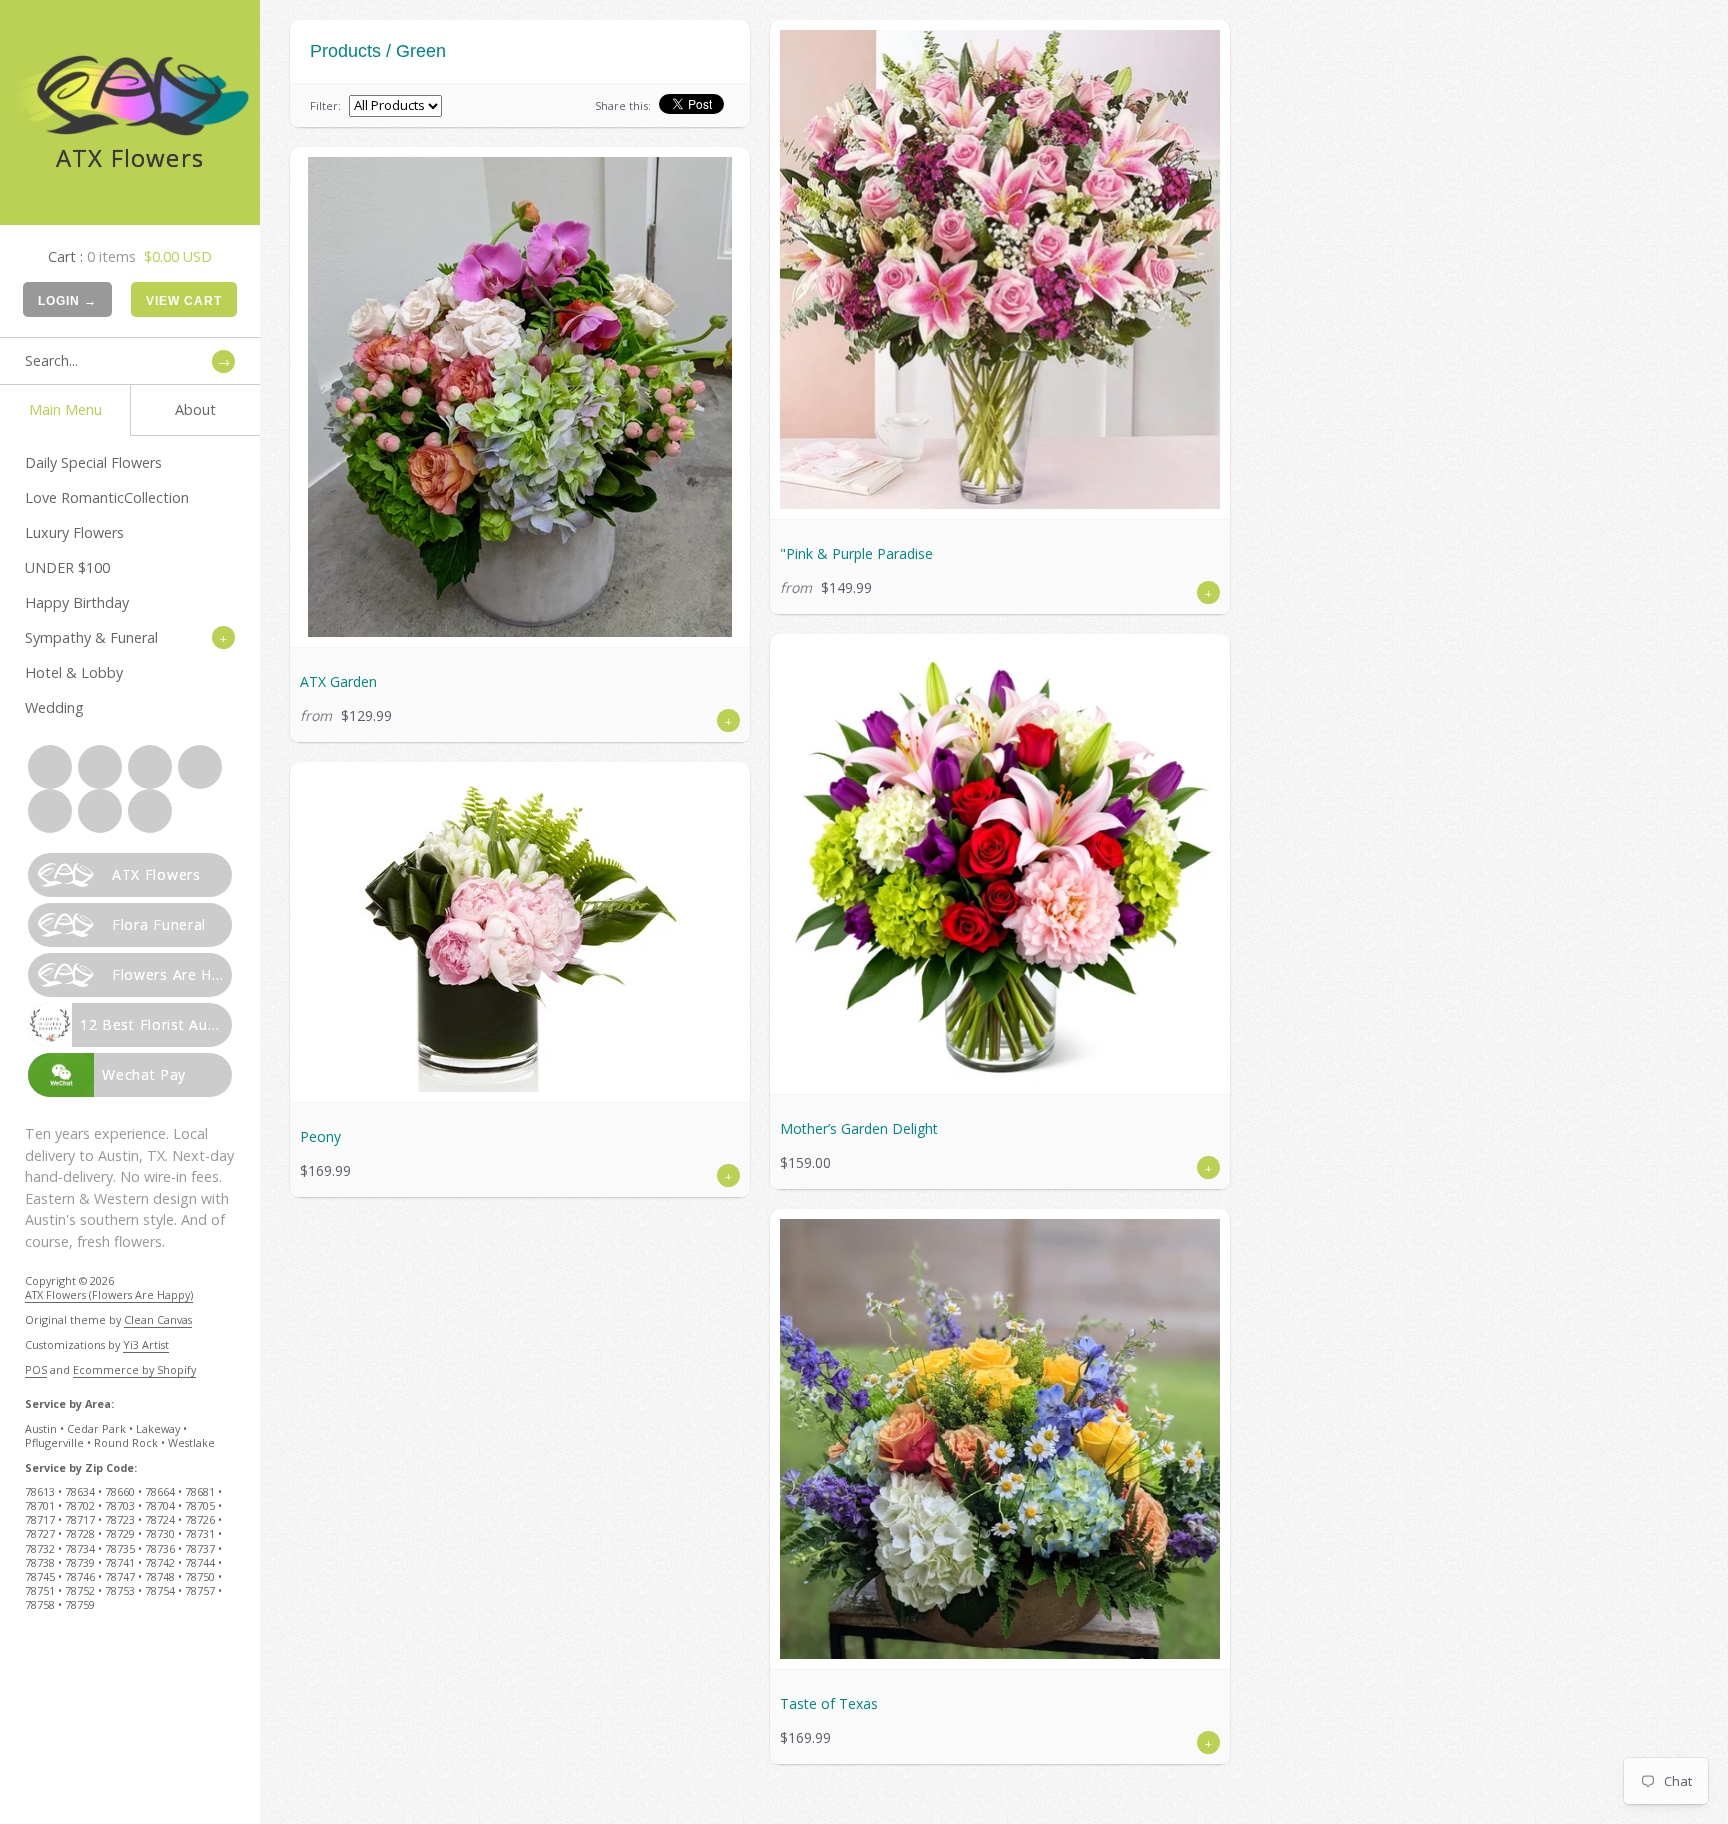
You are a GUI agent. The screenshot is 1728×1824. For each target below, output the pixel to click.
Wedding (54, 707)
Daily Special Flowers (93, 462)
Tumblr (150, 811)
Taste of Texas (829, 1703)
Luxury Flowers (74, 532)
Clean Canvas (158, 1319)
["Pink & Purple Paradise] (1000, 269)
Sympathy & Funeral (91, 637)
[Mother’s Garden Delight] (1000, 864)
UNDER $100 (67, 567)
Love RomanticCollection (107, 497)
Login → (67, 301)
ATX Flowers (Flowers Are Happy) (109, 1294)
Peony (320, 1136)
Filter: (325, 105)
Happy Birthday (77, 602)
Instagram (50, 811)
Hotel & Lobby (74, 672)
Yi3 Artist (146, 1344)
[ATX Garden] (520, 397)
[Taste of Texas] (1000, 1439)
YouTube (100, 811)
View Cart (184, 301)
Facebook (50, 767)
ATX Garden (338, 681)
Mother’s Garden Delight (859, 1128)
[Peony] (520, 932)
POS (36, 1369)
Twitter (100, 767)
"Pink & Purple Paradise (856, 553)
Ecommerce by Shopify (134, 1369)
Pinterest (150, 767)
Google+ (200, 767)
